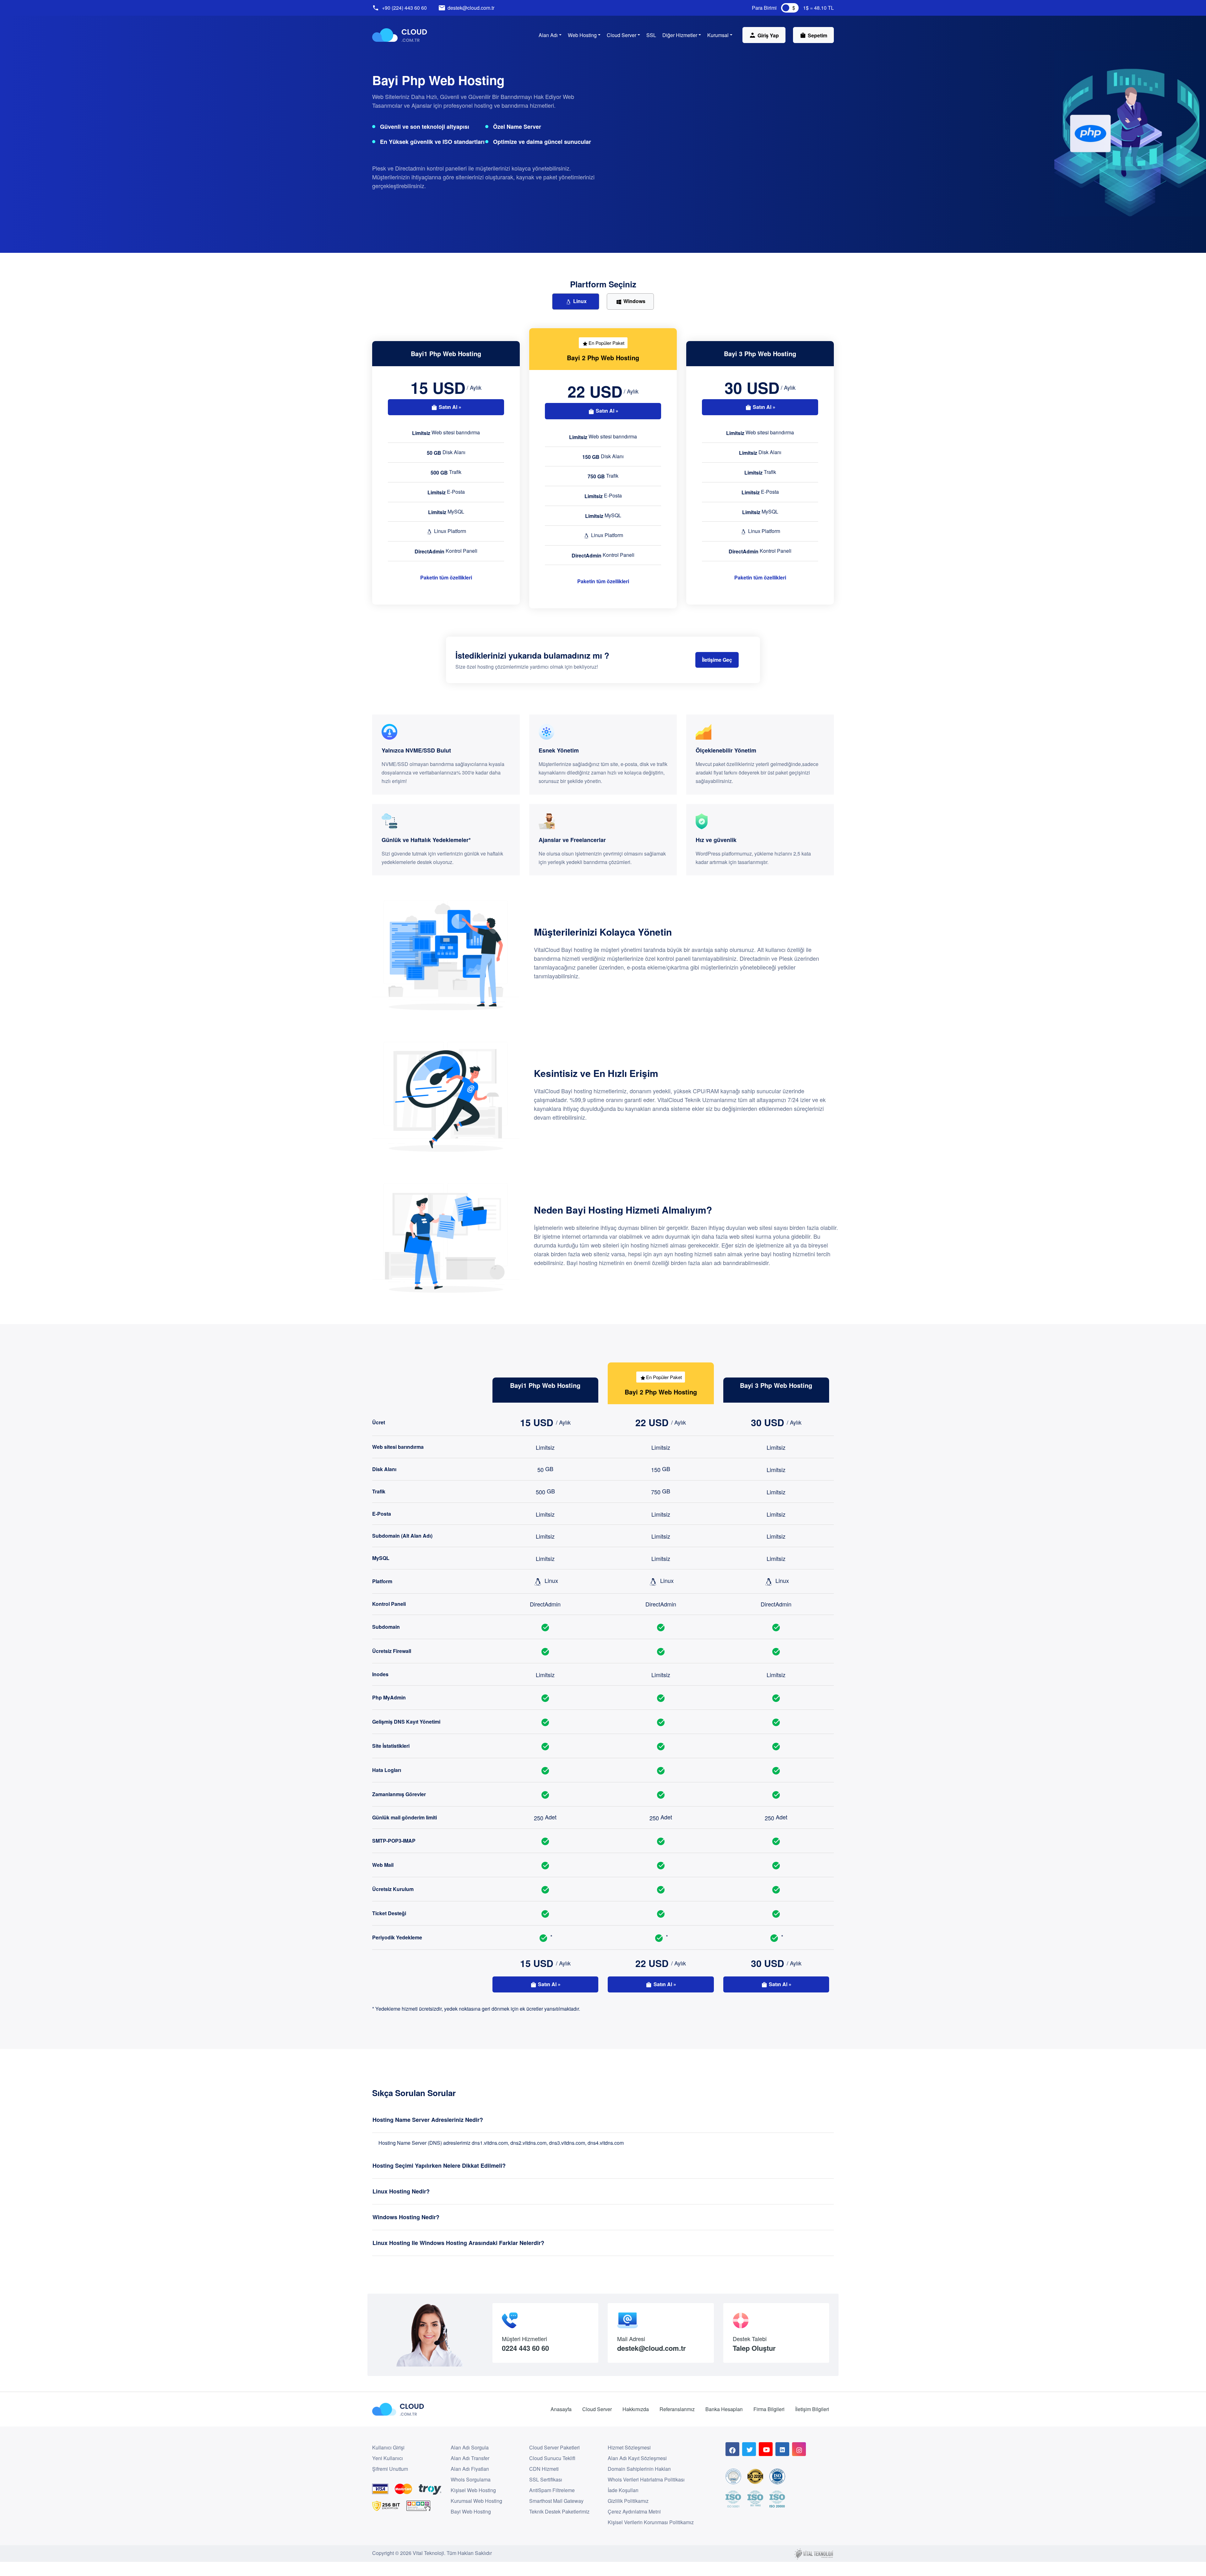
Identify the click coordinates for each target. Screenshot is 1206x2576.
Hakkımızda (636, 2409)
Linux (579, 301)
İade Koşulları (623, 2490)
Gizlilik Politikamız (628, 2501)
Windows (634, 301)
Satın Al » (449, 407)
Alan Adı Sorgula (470, 2447)
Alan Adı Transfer (470, 2458)
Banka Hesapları (724, 2409)
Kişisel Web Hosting (473, 2490)
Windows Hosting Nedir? (406, 2217)
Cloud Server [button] (622, 35)
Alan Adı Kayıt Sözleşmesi (637, 2458)
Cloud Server (597, 2409)
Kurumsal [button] (718, 35)
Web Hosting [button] (582, 35)
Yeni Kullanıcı (388, 2458)
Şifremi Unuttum (390, 2469)
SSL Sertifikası (546, 2479)
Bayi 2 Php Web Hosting (603, 358)
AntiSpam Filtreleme (552, 2490)
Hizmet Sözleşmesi (629, 2447)
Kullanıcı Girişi (388, 2447)
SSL (651, 35)
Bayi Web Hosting (471, 2511)
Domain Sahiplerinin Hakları (639, 2469)
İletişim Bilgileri (812, 2409)
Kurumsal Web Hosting (476, 2501)
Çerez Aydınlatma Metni (634, 2511)
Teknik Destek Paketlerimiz (559, 2511)
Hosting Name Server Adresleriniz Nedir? (428, 2120)
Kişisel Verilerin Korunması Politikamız (651, 2522)
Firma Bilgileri (769, 2409)
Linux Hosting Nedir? (401, 2191)
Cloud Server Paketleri (554, 2447)
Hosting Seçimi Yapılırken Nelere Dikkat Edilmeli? (439, 2166)
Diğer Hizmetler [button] (680, 35)
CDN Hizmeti (544, 2469)
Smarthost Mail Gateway (556, 2501)
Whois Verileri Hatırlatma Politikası (646, 2479)
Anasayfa (561, 2409)
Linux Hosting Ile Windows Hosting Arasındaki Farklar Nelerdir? (458, 2243)
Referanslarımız (677, 2409)
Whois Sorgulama (471, 2479)
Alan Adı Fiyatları (470, 2469)
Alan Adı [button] (548, 35)
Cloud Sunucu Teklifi (552, 2458)
